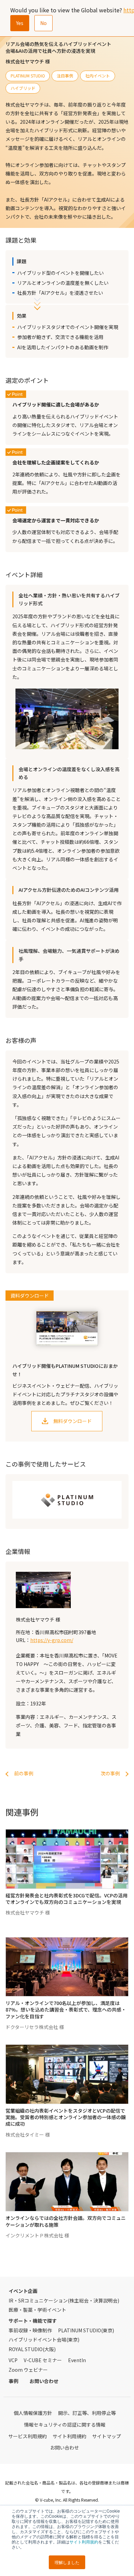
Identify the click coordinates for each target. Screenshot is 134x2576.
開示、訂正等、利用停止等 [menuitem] (87, 2413)
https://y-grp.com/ (52, 1640)
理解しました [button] (67, 2562)
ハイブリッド (23, 88)
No (43, 23)
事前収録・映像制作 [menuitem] (30, 2330)
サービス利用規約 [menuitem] (27, 2436)
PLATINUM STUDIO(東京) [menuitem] (86, 2330)
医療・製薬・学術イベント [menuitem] (37, 2310)
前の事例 (24, 1773)
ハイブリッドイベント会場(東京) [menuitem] (44, 2340)
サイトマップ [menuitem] (107, 2436)
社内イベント (98, 76)
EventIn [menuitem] (77, 2360)
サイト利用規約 (84, 2542)
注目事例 (65, 76)
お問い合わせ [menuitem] (44, 2381)
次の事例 (110, 1773)
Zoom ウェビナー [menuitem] (28, 2370)
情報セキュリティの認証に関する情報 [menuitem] (65, 2425)
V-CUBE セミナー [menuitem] (43, 2360)
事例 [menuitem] (13, 2381)
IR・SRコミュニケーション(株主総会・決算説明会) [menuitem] (64, 2300)
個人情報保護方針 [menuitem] (33, 2413)
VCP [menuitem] (13, 2360)
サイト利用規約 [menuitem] (69, 2436)
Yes (20, 23)
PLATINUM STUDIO (28, 76)
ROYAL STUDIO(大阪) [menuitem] (32, 2349)
